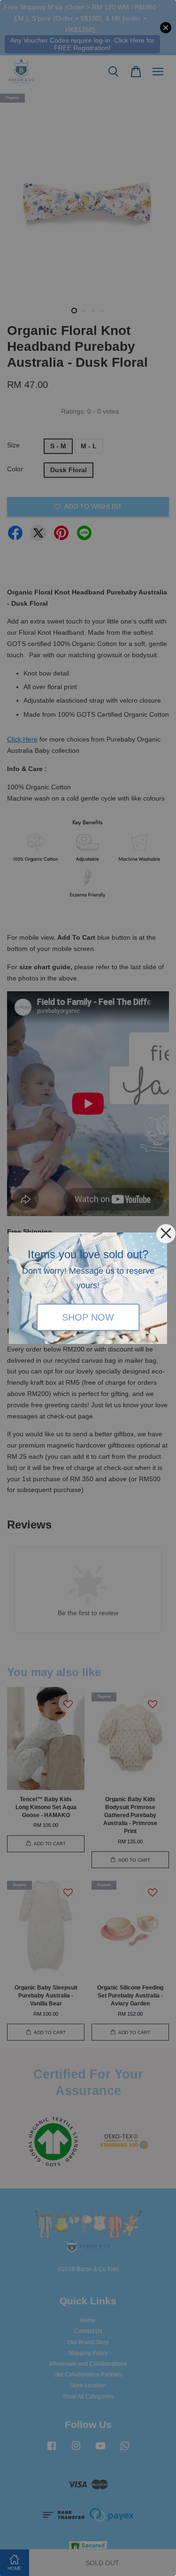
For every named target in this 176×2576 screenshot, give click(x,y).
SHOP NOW (88, 1317)
